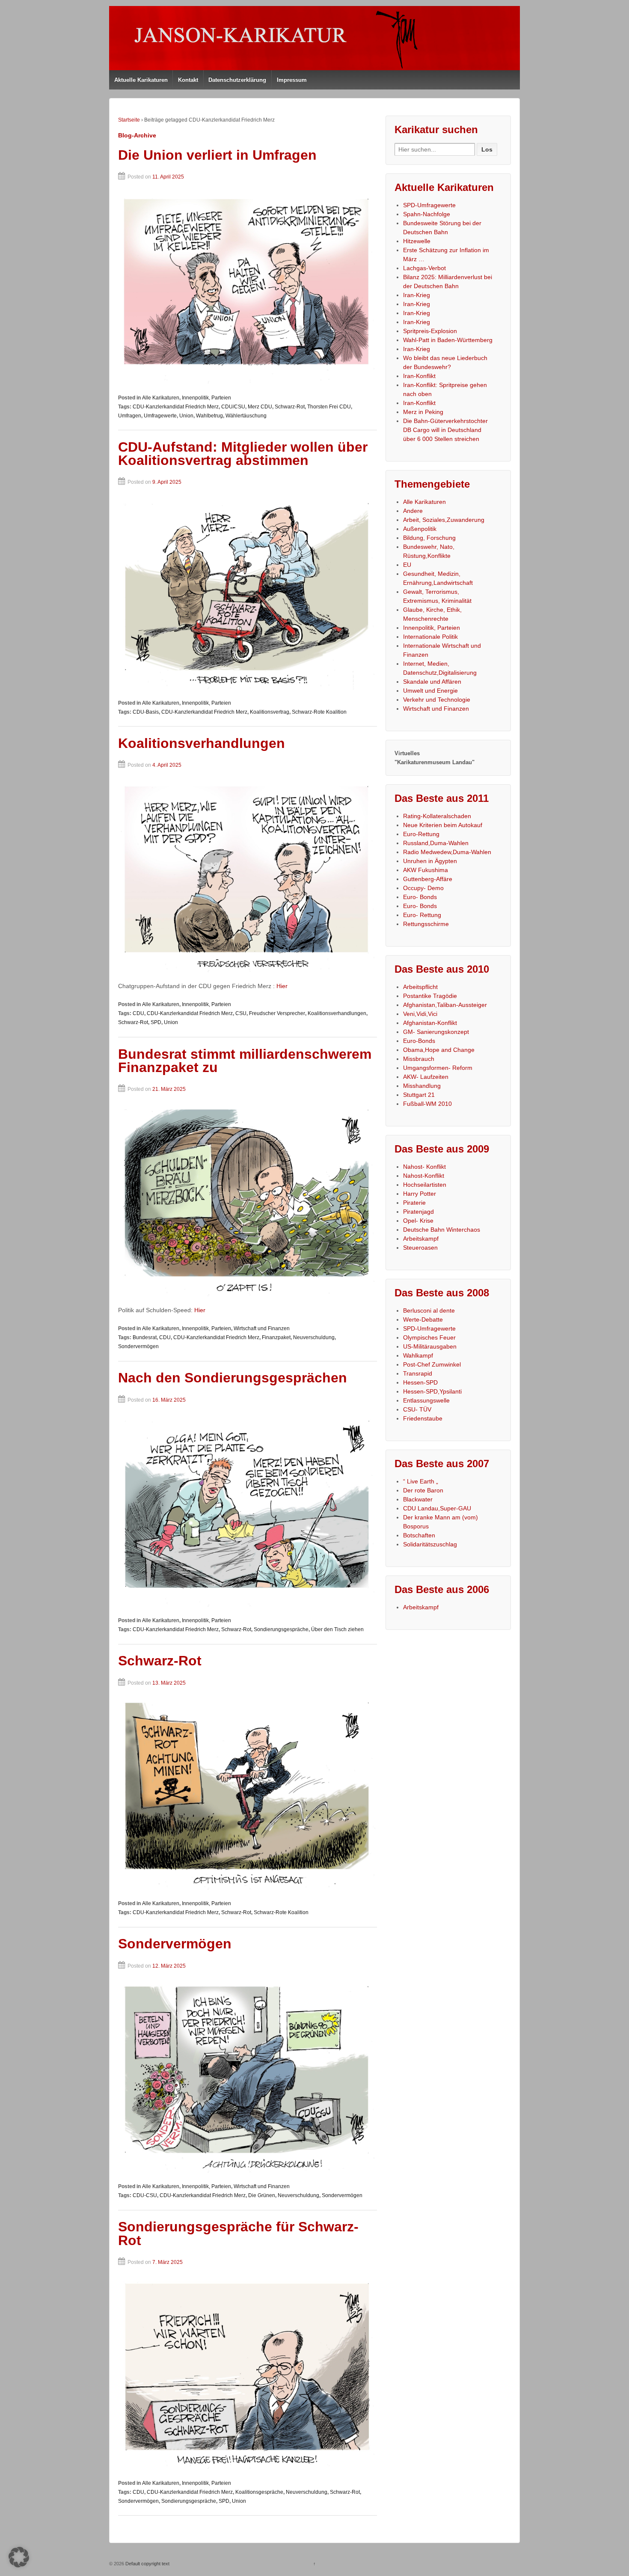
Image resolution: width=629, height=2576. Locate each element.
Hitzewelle (417, 241)
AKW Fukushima (426, 870)
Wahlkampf (418, 1355)
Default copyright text (147, 2564)
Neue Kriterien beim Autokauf (443, 825)
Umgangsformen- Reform (438, 1068)
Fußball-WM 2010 (427, 1104)
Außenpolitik (420, 529)
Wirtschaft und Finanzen (262, 1328)
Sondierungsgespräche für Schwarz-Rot (238, 2234)
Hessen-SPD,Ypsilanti (432, 1391)
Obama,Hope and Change (439, 1050)
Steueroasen (420, 1248)
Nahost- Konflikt (424, 1167)
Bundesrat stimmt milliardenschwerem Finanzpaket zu (245, 1061)
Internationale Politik (430, 637)
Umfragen (130, 416)
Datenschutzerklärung (237, 80)
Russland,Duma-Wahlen (436, 843)
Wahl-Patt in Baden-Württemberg (448, 340)
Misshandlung (422, 1086)
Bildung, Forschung (429, 538)
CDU (138, 1013)
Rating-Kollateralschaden (437, 816)
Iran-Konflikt (419, 376)
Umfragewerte (160, 416)
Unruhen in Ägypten (430, 861)
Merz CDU (260, 407)
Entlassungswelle (426, 1400)
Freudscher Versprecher (277, 1013)
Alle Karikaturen (161, 398)
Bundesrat (145, 1337)
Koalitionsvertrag (270, 712)
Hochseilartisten (425, 1185)
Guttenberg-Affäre (428, 879)
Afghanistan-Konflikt (430, 1023)
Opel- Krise (418, 1221)
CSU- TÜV (417, 1409)
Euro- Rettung (422, 915)
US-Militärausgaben (430, 1346)
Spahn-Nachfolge (427, 214)
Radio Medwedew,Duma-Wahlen (447, 852)
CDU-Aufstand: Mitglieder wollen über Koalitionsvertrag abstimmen (243, 454)
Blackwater (418, 1499)
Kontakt (188, 80)
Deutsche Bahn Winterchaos (442, 1230)
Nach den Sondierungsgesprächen (233, 1378)
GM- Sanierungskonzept (436, 1032)
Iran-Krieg (417, 295)
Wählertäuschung (246, 416)
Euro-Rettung (421, 834)
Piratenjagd (418, 1212)
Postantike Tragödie (430, 996)
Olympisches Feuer (429, 1337)
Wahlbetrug (209, 416)
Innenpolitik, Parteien (206, 398)
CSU (241, 1013)
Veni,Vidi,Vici (420, 1014)
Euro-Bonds (419, 1041)
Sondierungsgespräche (281, 1629)
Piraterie (414, 1203)
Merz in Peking (423, 412)
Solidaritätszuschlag (430, 1544)
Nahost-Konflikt (424, 1176)
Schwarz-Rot (290, 407)
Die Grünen (262, 2195)
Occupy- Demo (423, 888)
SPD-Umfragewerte (429, 205)
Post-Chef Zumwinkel (432, 1364)
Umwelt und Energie (430, 691)
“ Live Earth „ (421, 1481)
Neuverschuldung (314, 1337)
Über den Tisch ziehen (337, 1629)
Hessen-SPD (420, 1382)
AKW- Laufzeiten (426, 1077)
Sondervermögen (138, 1346)
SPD (156, 1022)
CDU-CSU (145, 2195)
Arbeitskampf (421, 1239)
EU (407, 565)
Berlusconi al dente (429, 1310)
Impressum (292, 80)
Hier (282, 986)
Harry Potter (420, 1194)
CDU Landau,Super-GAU (437, 1508)
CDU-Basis (146, 712)
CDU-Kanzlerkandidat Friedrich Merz (176, 407)
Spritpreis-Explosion (430, 331)
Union (186, 416)
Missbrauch (419, 1059)
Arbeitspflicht (420, 987)
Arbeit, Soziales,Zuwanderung (444, 520)
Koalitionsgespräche (259, 2492)
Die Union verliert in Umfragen (217, 155)
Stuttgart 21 (419, 1095)
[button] (19, 2557)
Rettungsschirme (426, 924)
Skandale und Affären (432, 682)
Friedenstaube (423, 1418)
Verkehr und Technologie (437, 700)
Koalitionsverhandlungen (202, 743)
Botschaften (419, 1535)
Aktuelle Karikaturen (141, 80)
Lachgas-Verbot (424, 268)
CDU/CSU (233, 407)
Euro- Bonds (420, 897)
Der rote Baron (423, 1490)
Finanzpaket (276, 1337)
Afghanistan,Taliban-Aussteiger (445, 1005)
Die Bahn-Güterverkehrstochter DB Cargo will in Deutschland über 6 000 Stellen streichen (445, 430)
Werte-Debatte (423, 1319)
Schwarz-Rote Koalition (319, 712)
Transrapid (418, 1373)
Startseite (129, 120)
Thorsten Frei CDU (329, 407)
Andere (413, 511)
